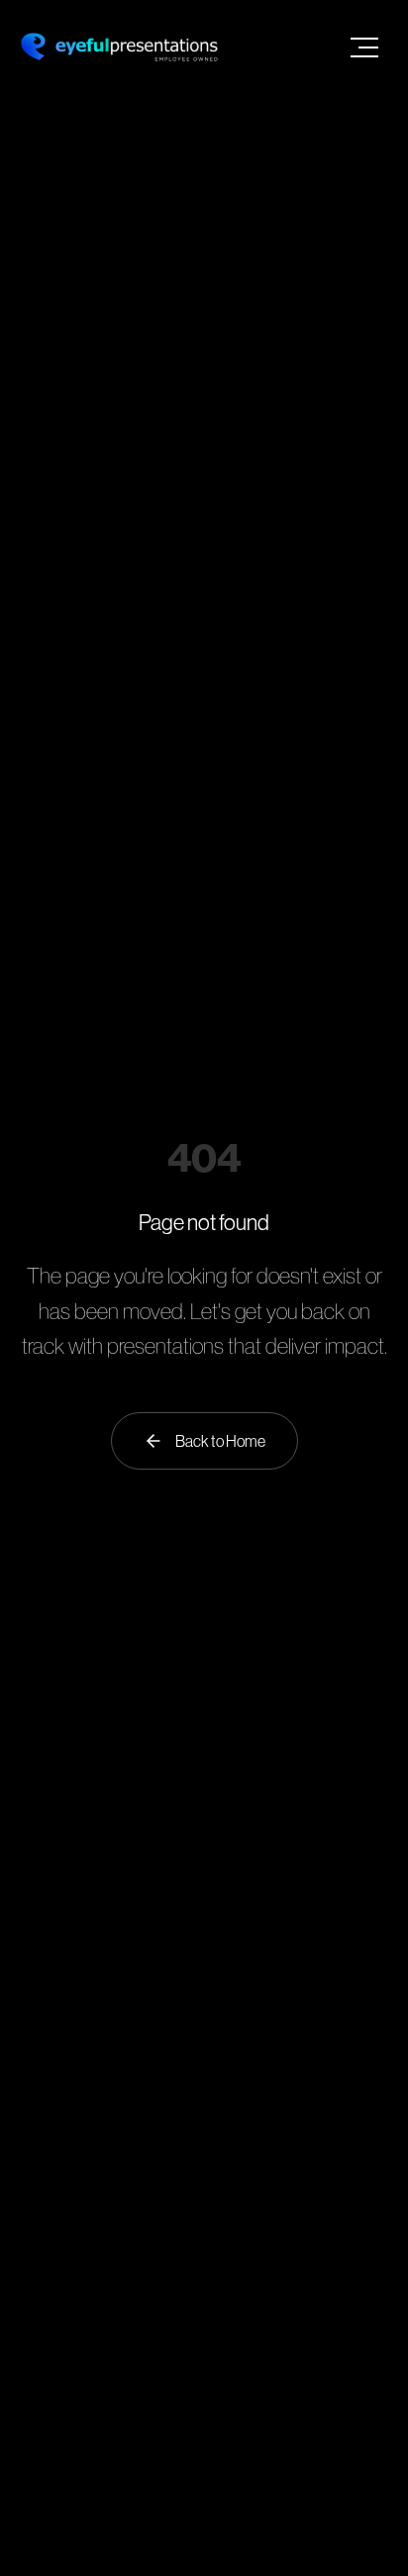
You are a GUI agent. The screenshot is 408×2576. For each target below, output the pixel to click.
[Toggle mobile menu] (364, 48)
